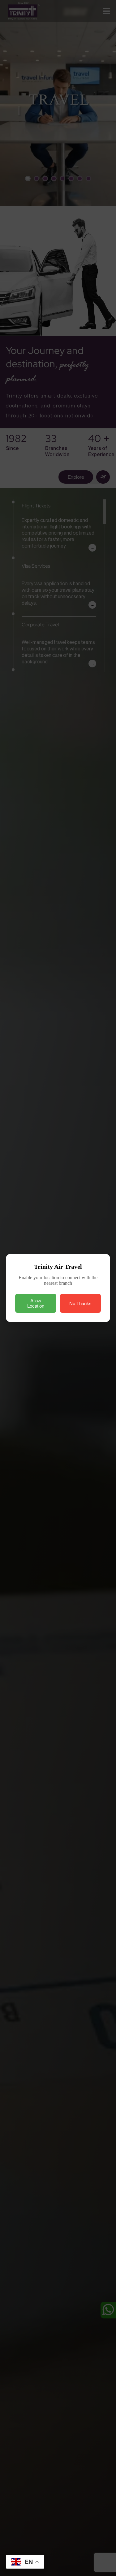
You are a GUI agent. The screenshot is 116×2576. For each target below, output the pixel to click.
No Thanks (80, 1303)
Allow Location (36, 1303)
